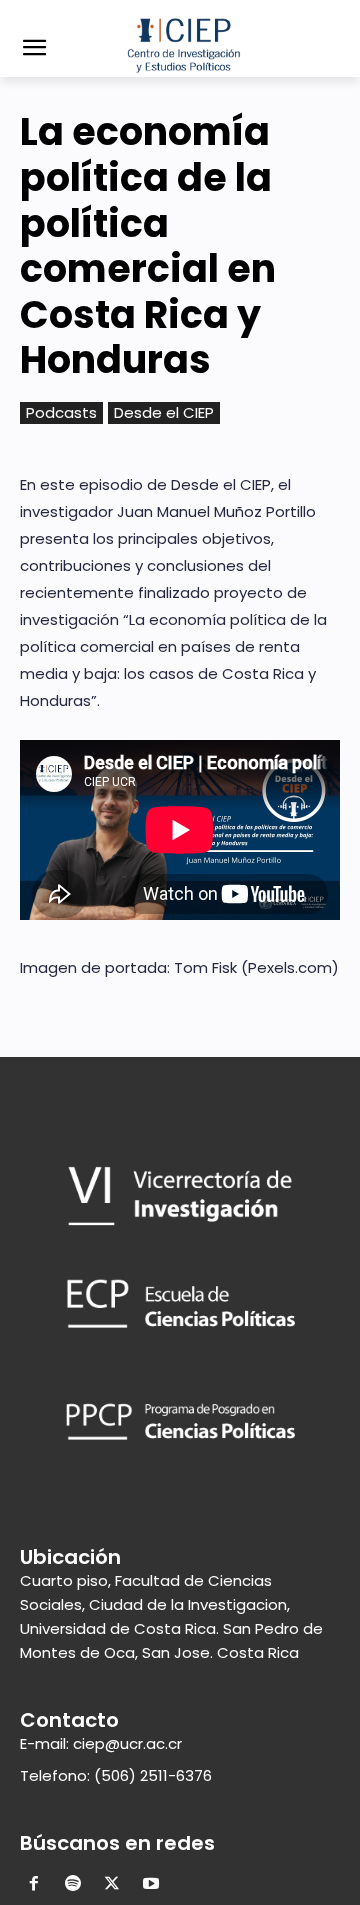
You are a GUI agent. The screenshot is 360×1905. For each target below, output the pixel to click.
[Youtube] (150, 1885)
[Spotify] (73, 1885)
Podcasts (61, 412)
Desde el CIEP (164, 412)
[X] (112, 1885)
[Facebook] (34, 1885)
